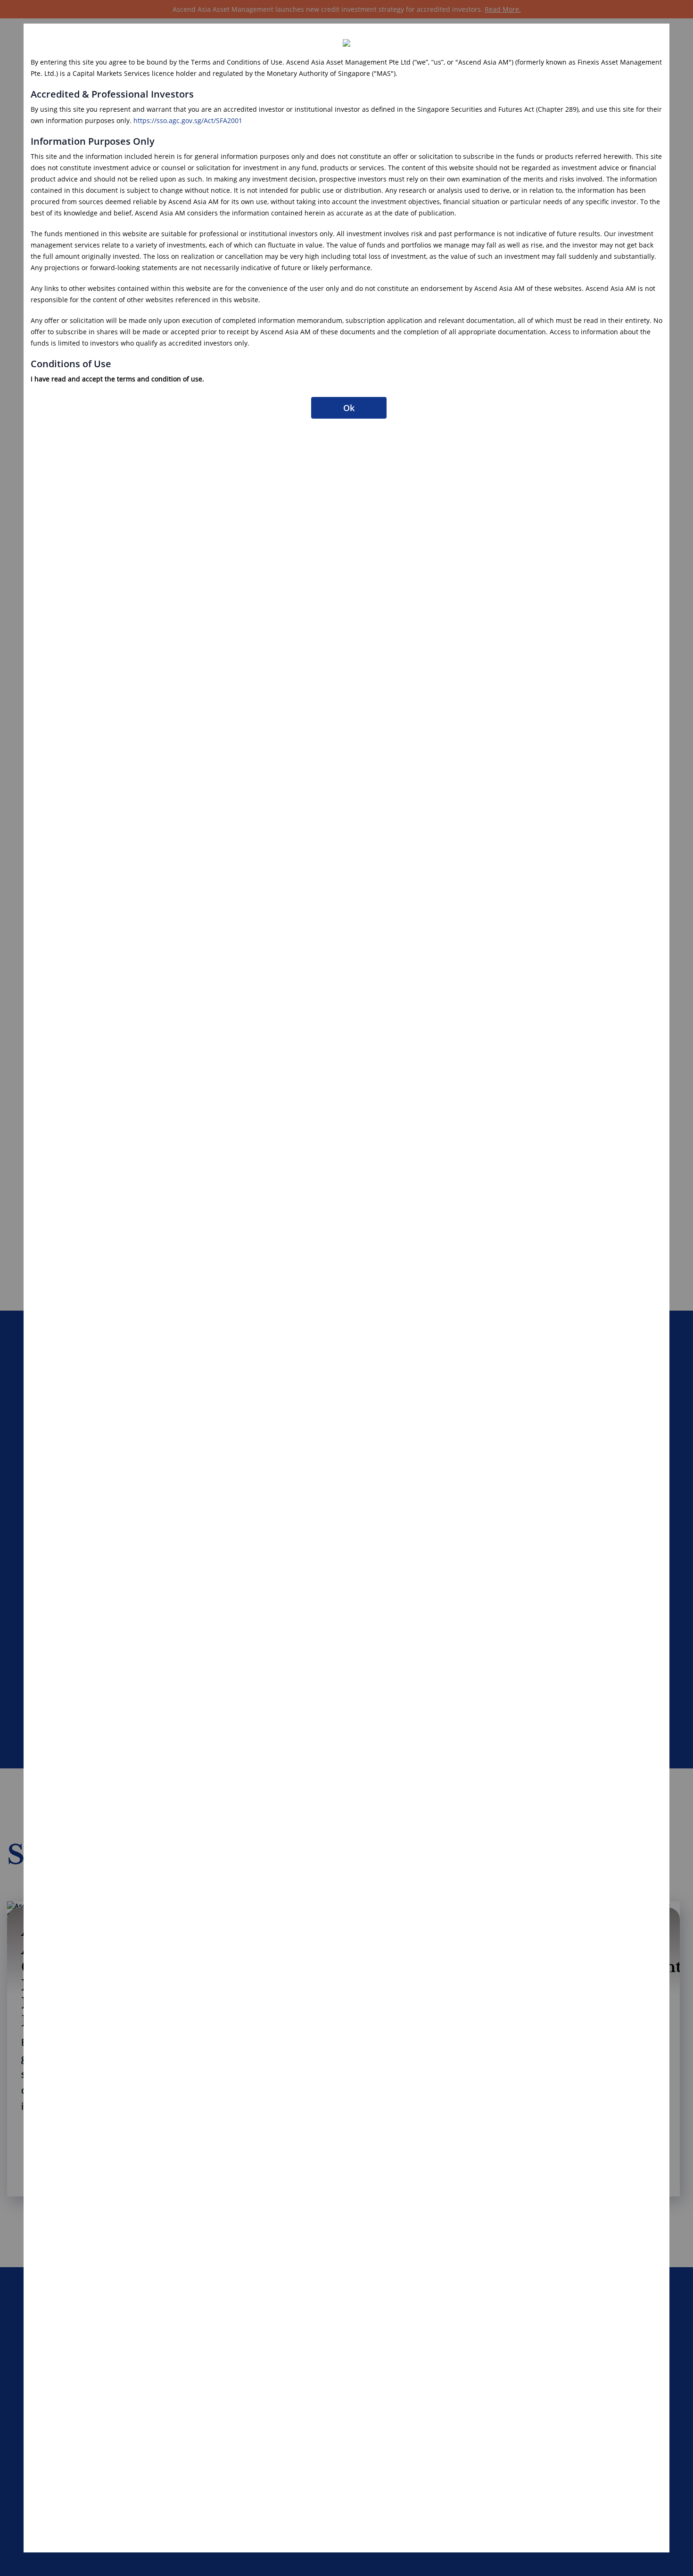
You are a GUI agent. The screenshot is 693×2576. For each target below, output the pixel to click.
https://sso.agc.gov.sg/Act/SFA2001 (188, 120)
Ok (349, 408)
